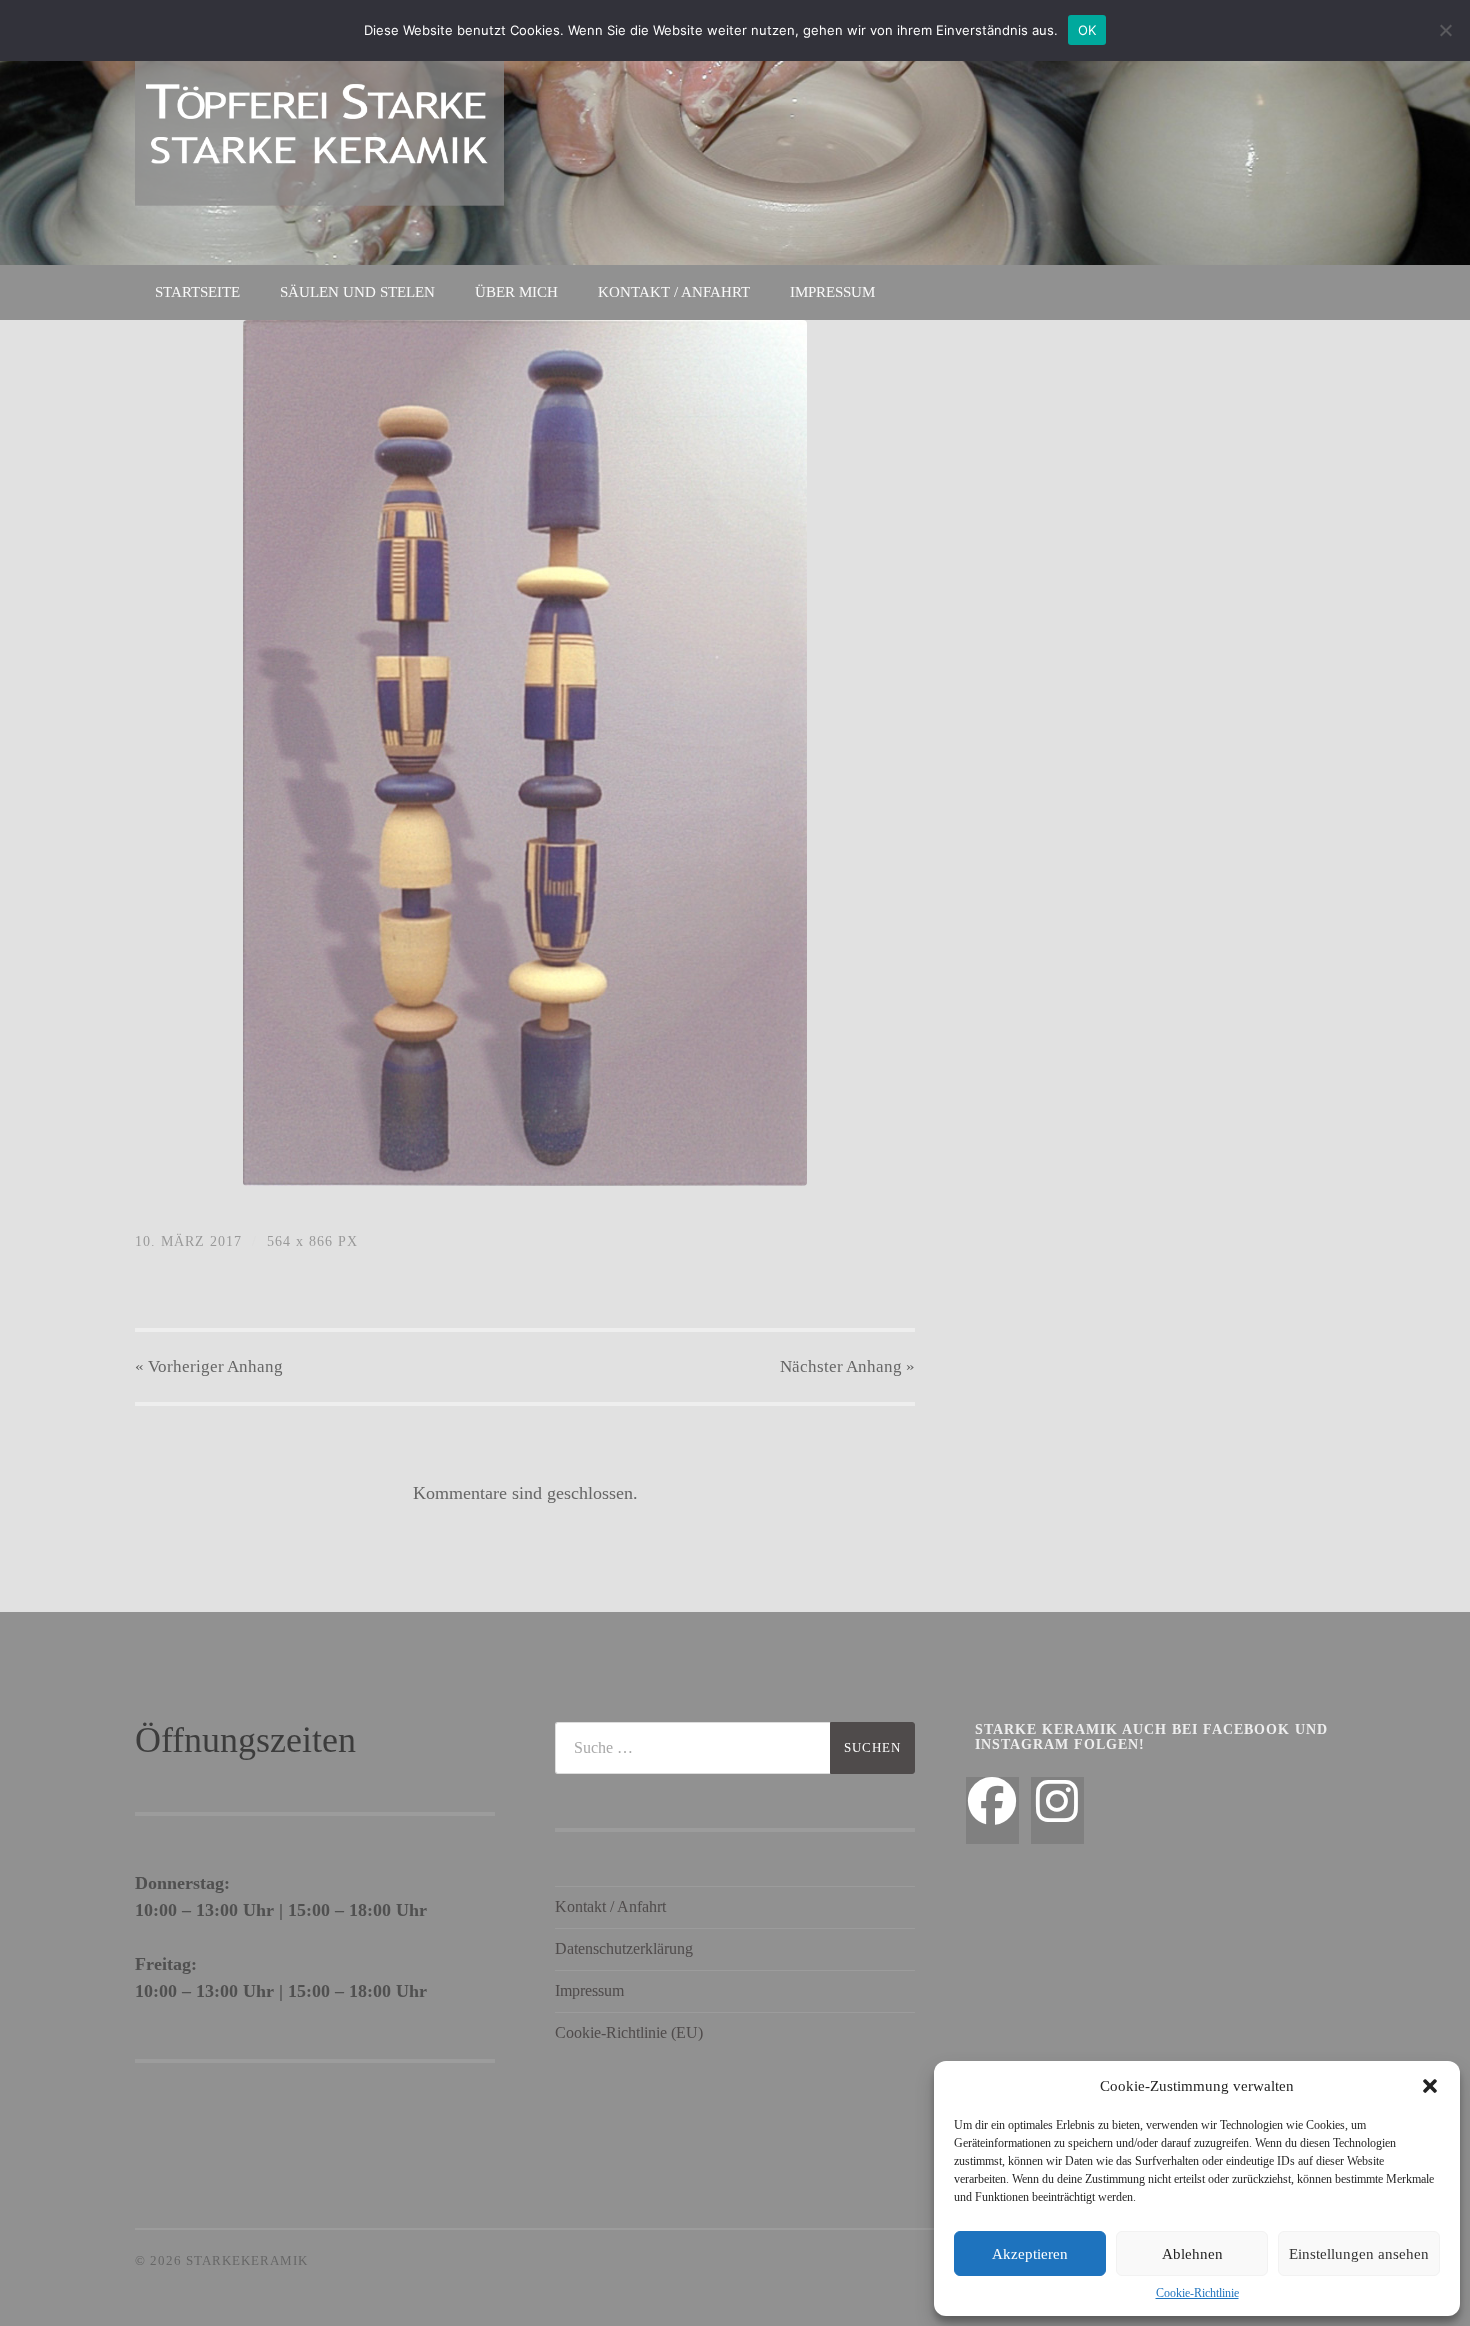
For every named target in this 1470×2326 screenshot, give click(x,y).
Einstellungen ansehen (1359, 2254)
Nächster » (847, 1366)
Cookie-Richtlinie (1197, 2293)
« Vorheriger (209, 1366)
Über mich (516, 292)
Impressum (832, 292)
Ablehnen (1192, 2254)
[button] (1430, 2086)
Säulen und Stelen (357, 292)
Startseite (197, 292)
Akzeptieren (1030, 2254)
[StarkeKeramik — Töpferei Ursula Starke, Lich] (319, 130)
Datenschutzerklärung (624, 1948)
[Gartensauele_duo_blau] (525, 753)
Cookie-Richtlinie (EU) (629, 2032)
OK (1087, 30)
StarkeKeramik (247, 2261)
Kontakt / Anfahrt (674, 292)
